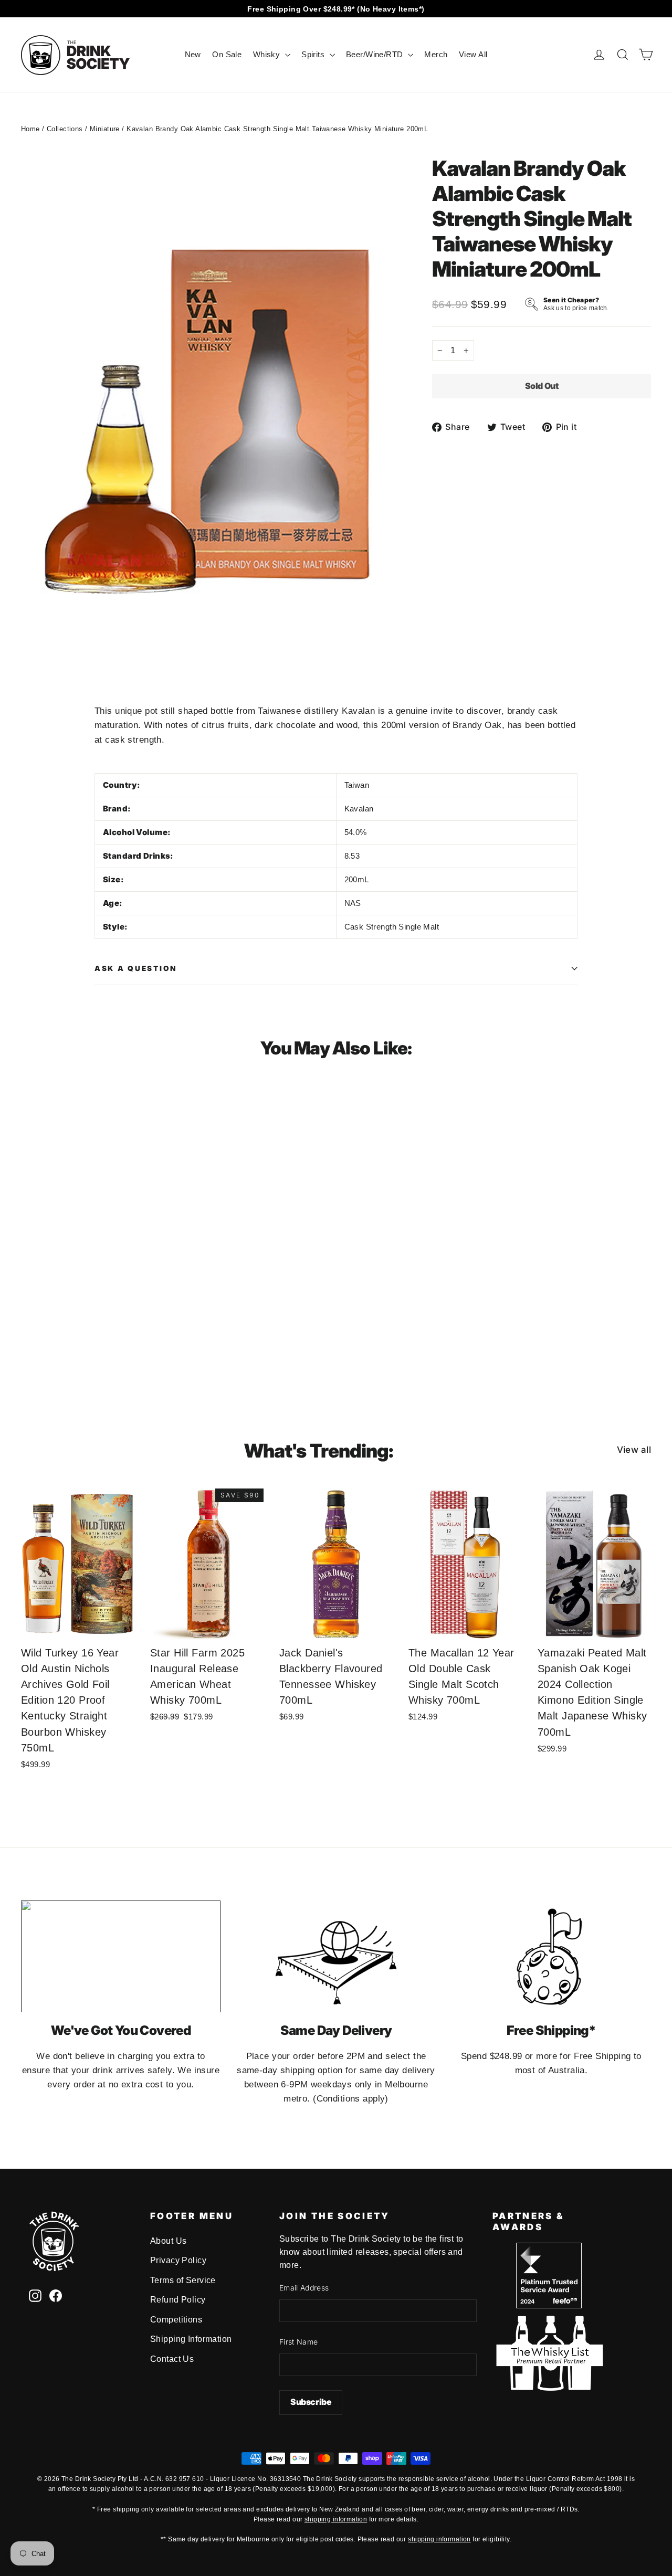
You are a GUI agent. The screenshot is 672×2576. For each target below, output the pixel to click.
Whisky (268, 54)
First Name (299, 2342)
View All (473, 54)
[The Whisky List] (549, 2388)
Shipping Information (191, 2339)
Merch (436, 54)
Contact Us (172, 2359)
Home (30, 129)
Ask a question (136, 968)
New (193, 54)
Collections (65, 129)
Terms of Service (183, 2280)
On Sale (227, 54)
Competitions (176, 2320)
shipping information (336, 2519)
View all (634, 1450)
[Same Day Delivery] (336, 1957)
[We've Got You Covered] (121, 1957)
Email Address (304, 2288)
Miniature (105, 129)
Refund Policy (178, 2300)
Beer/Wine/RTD (376, 54)
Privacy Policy (178, 2260)
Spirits (314, 54)
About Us (168, 2241)
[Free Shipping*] (551, 1957)
